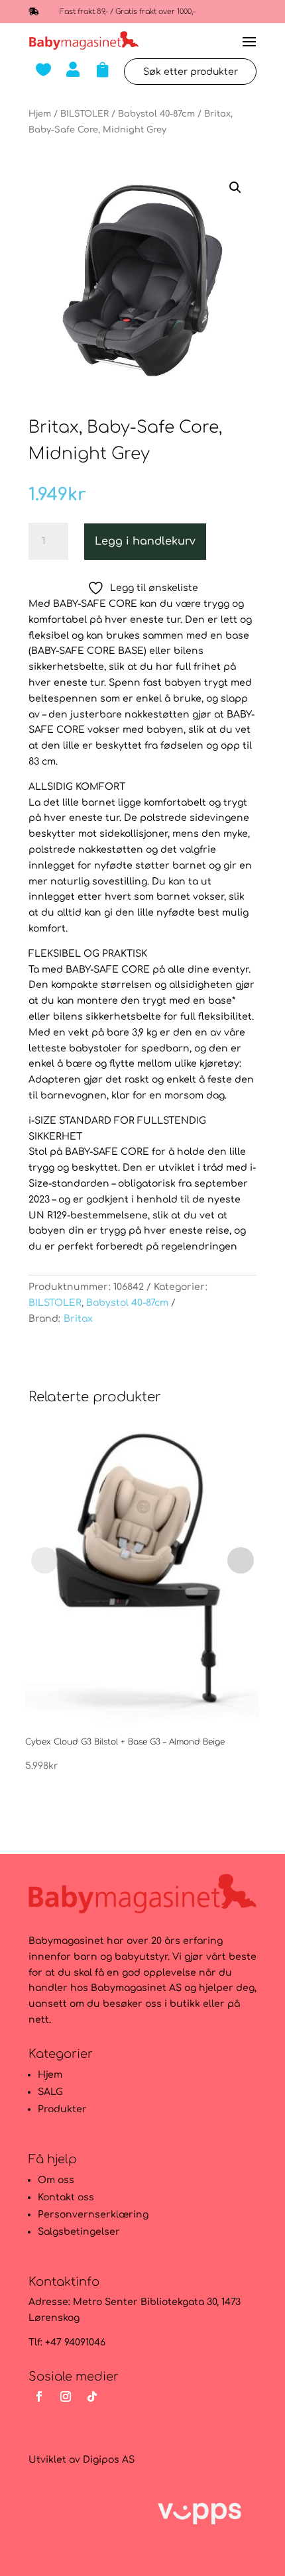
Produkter (62, 2109)
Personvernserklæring (93, 2215)
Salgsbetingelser (79, 2232)
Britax (78, 1319)
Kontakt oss (66, 2197)
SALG (50, 2092)
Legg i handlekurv (145, 541)
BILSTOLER (85, 114)
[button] (235, 188)
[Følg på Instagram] (66, 2396)
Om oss (56, 2180)
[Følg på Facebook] (39, 2396)
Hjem (40, 114)
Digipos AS (109, 2460)
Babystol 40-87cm (156, 114)
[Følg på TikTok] (92, 2396)
